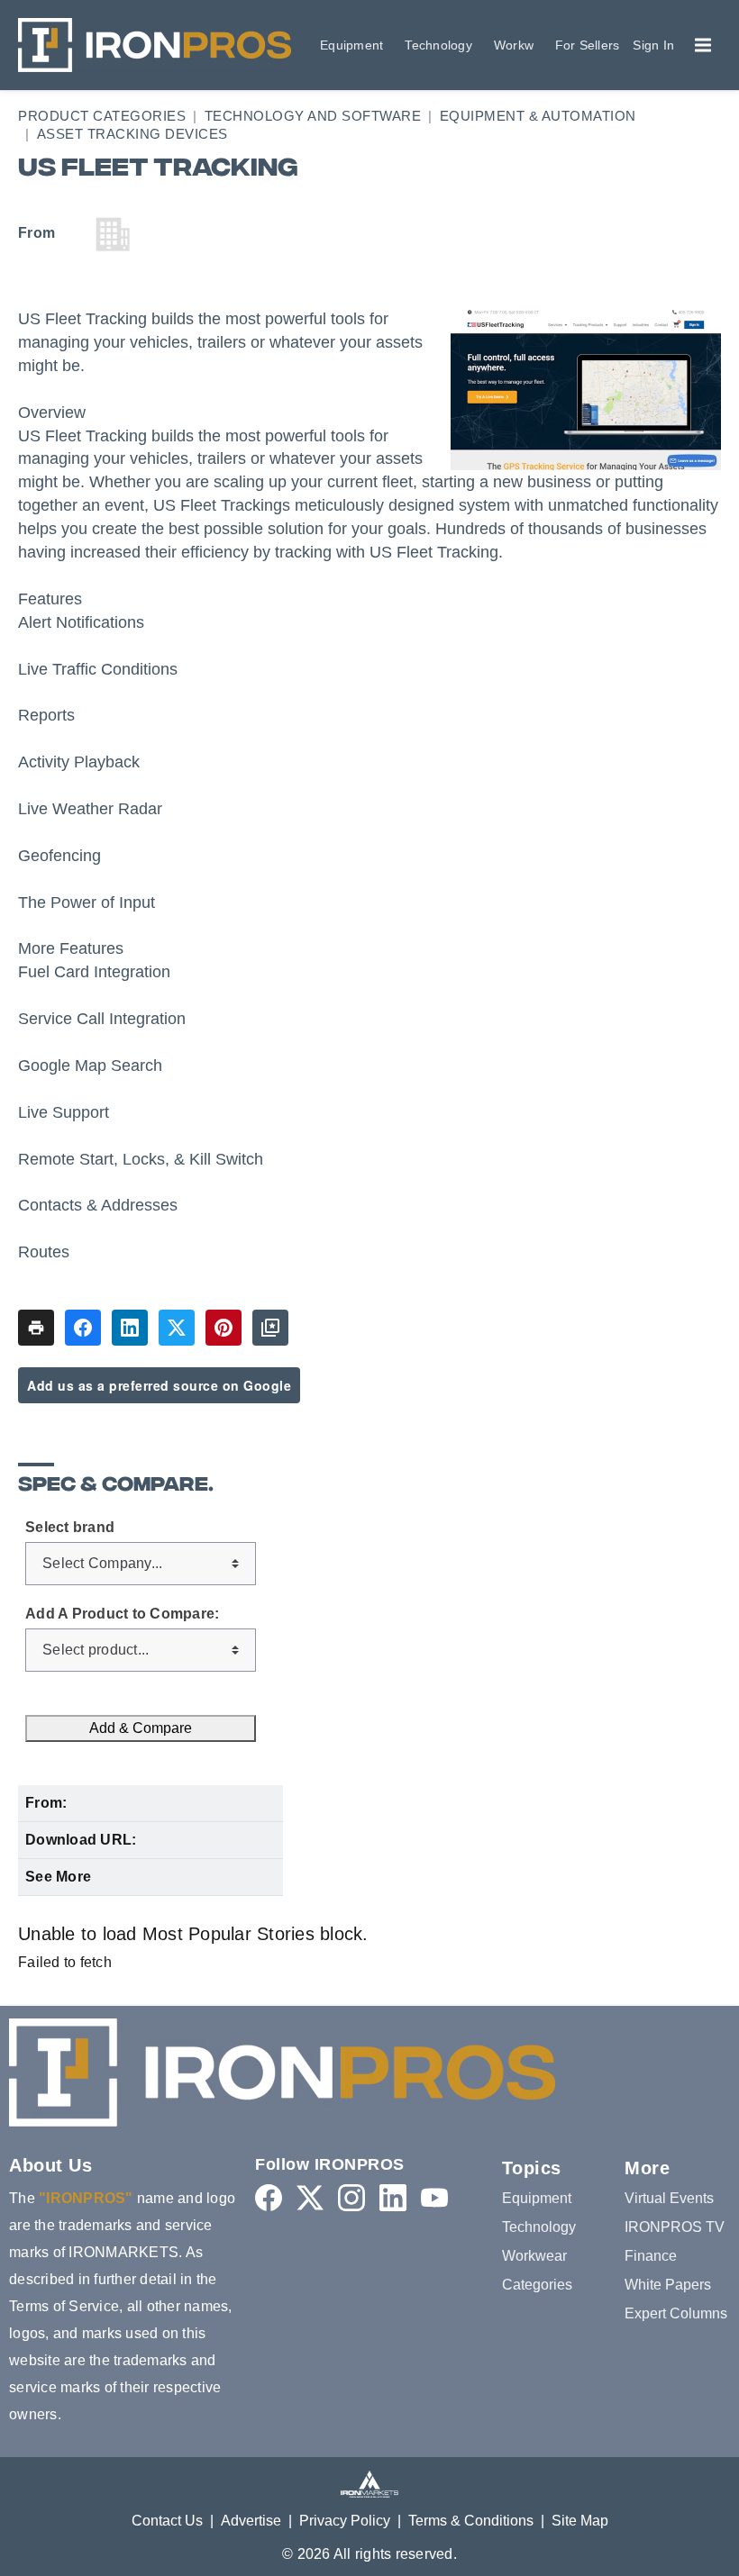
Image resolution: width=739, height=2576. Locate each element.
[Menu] (703, 45)
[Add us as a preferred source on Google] (270, 1328)
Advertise (251, 2521)
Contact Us (167, 2521)
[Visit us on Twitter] (310, 2197)
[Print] (36, 1328)
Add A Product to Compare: (122, 1614)
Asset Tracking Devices (132, 134)
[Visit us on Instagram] (351, 2197)
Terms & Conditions (471, 2521)
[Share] (83, 1328)
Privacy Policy (345, 2521)
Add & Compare (141, 1728)
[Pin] (224, 1328)
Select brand (70, 1528)
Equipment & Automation (538, 116)
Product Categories (102, 116)
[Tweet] (177, 1328)
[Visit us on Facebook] (269, 2197)
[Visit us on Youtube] (434, 2197)
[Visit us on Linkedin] (393, 2197)
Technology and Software (313, 116)
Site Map (580, 2521)
